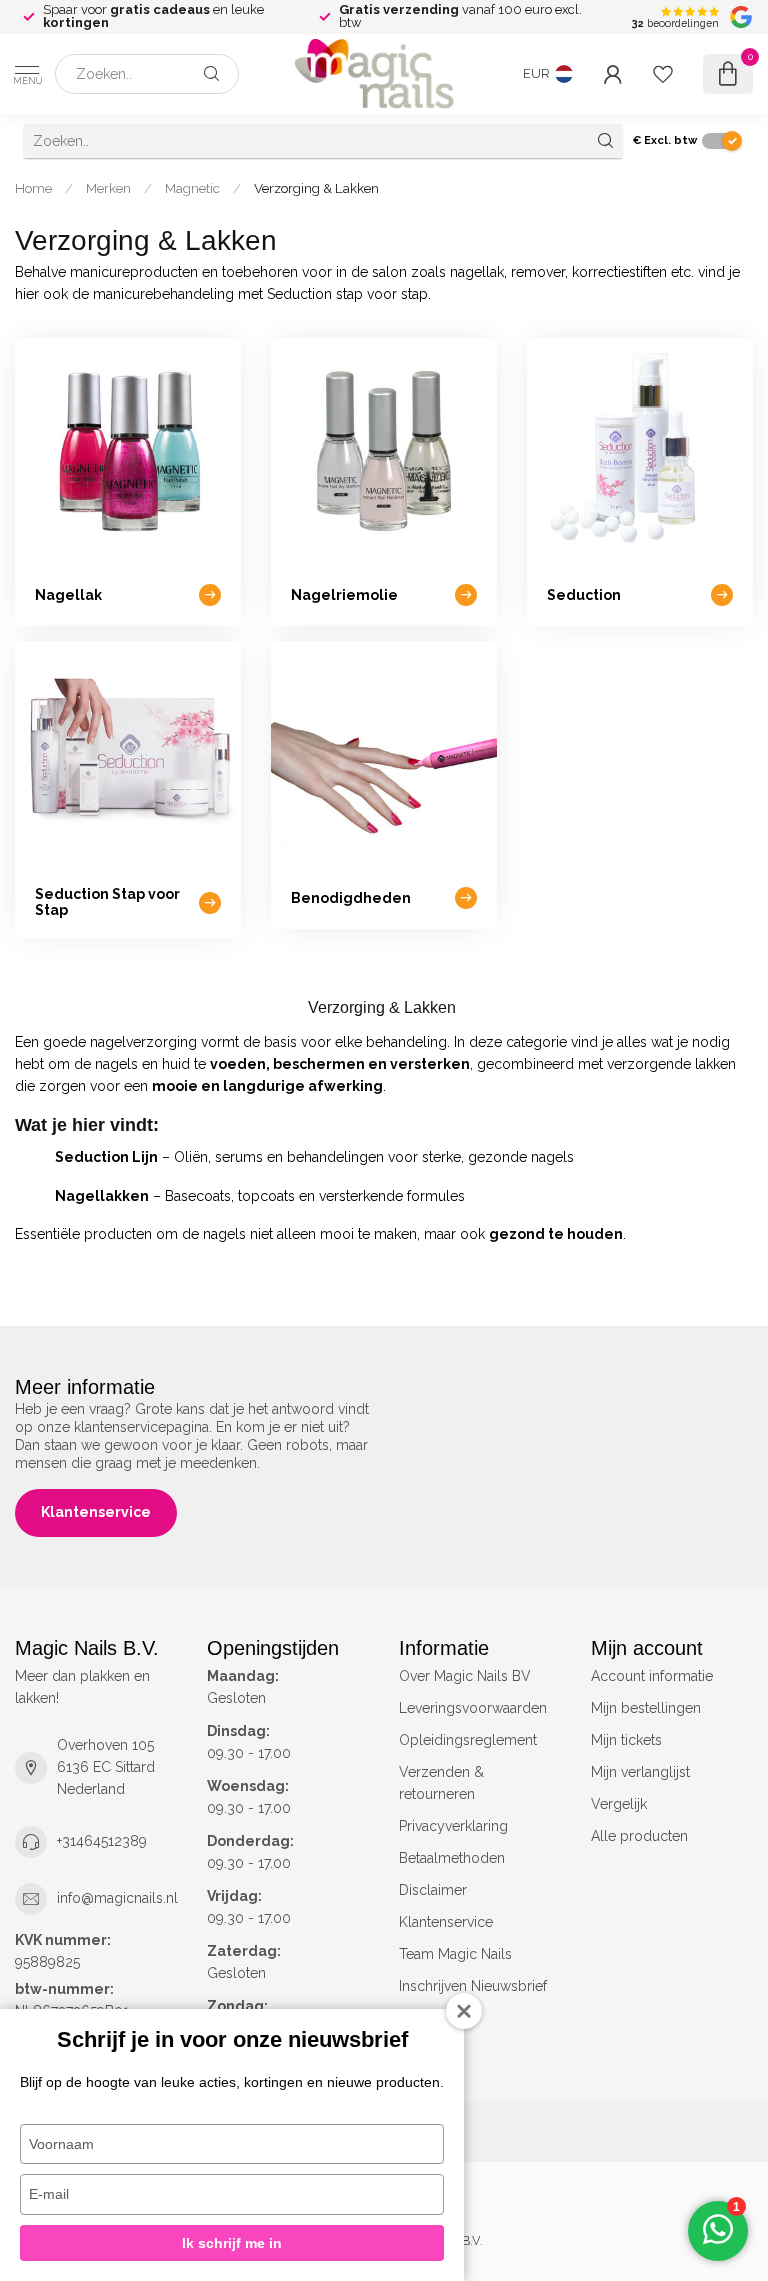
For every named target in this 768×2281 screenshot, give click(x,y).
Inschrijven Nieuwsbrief (473, 1986)
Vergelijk (619, 1804)
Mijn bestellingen (646, 1708)
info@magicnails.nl (117, 1898)
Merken (108, 188)
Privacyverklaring (453, 1826)
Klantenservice (96, 1512)
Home (33, 188)
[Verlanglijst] (663, 74)
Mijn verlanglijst (640, 1772)
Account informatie (652, 1676)
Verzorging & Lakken (316, 188)
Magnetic (192, 188)
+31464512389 (102, 1841)
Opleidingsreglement (468, 1740)
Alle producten (639, 1836)
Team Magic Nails (455, 1954)
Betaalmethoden (452, 1858)
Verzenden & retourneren (441, 1783)
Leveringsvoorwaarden (473, 1708)
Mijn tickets (626, 1740)
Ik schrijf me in (232, 2243)
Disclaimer (433, 1890)
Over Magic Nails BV (465, 1676)
